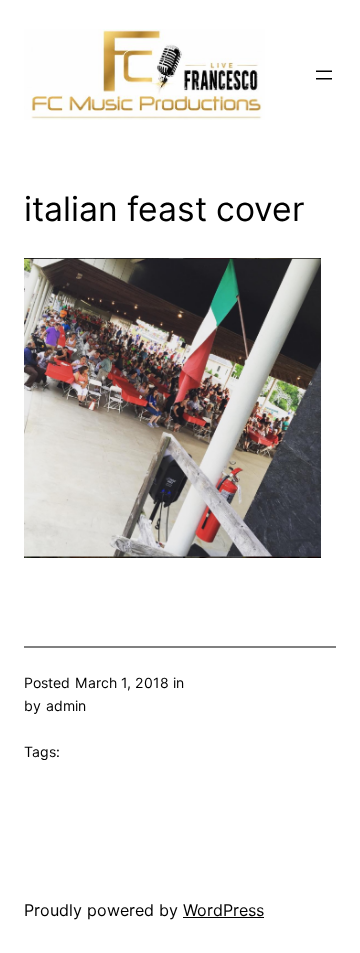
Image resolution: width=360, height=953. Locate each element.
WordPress (223, 910)
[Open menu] (324, 75)
